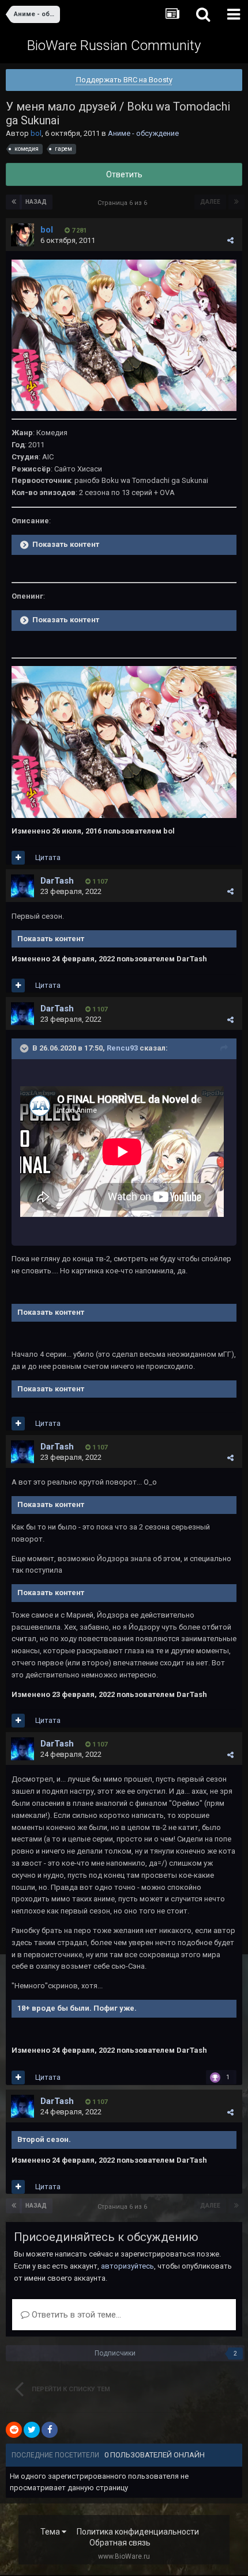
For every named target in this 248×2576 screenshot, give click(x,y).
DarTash (57, 881)
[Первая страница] (14, 202)
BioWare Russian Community (114, 45)
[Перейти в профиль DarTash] (22, 886)
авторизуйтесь (127, 2266)
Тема (51, 2532)
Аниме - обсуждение (143, 133)
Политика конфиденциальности (138, 2532)
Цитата (48, 857)
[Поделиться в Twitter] (32, 2430)
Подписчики (115, 2353)
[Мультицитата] (18, 858)
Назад (36, 202)
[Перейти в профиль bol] (22, 235)
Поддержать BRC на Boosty (124, 80)
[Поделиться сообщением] (230, 240)
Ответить (124, 174)
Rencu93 (122, 1048)
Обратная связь (120, 2543)
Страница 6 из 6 (124, 203)
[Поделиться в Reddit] (14, 2430)
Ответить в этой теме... (75, 2315)
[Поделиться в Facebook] (50, 2430)
